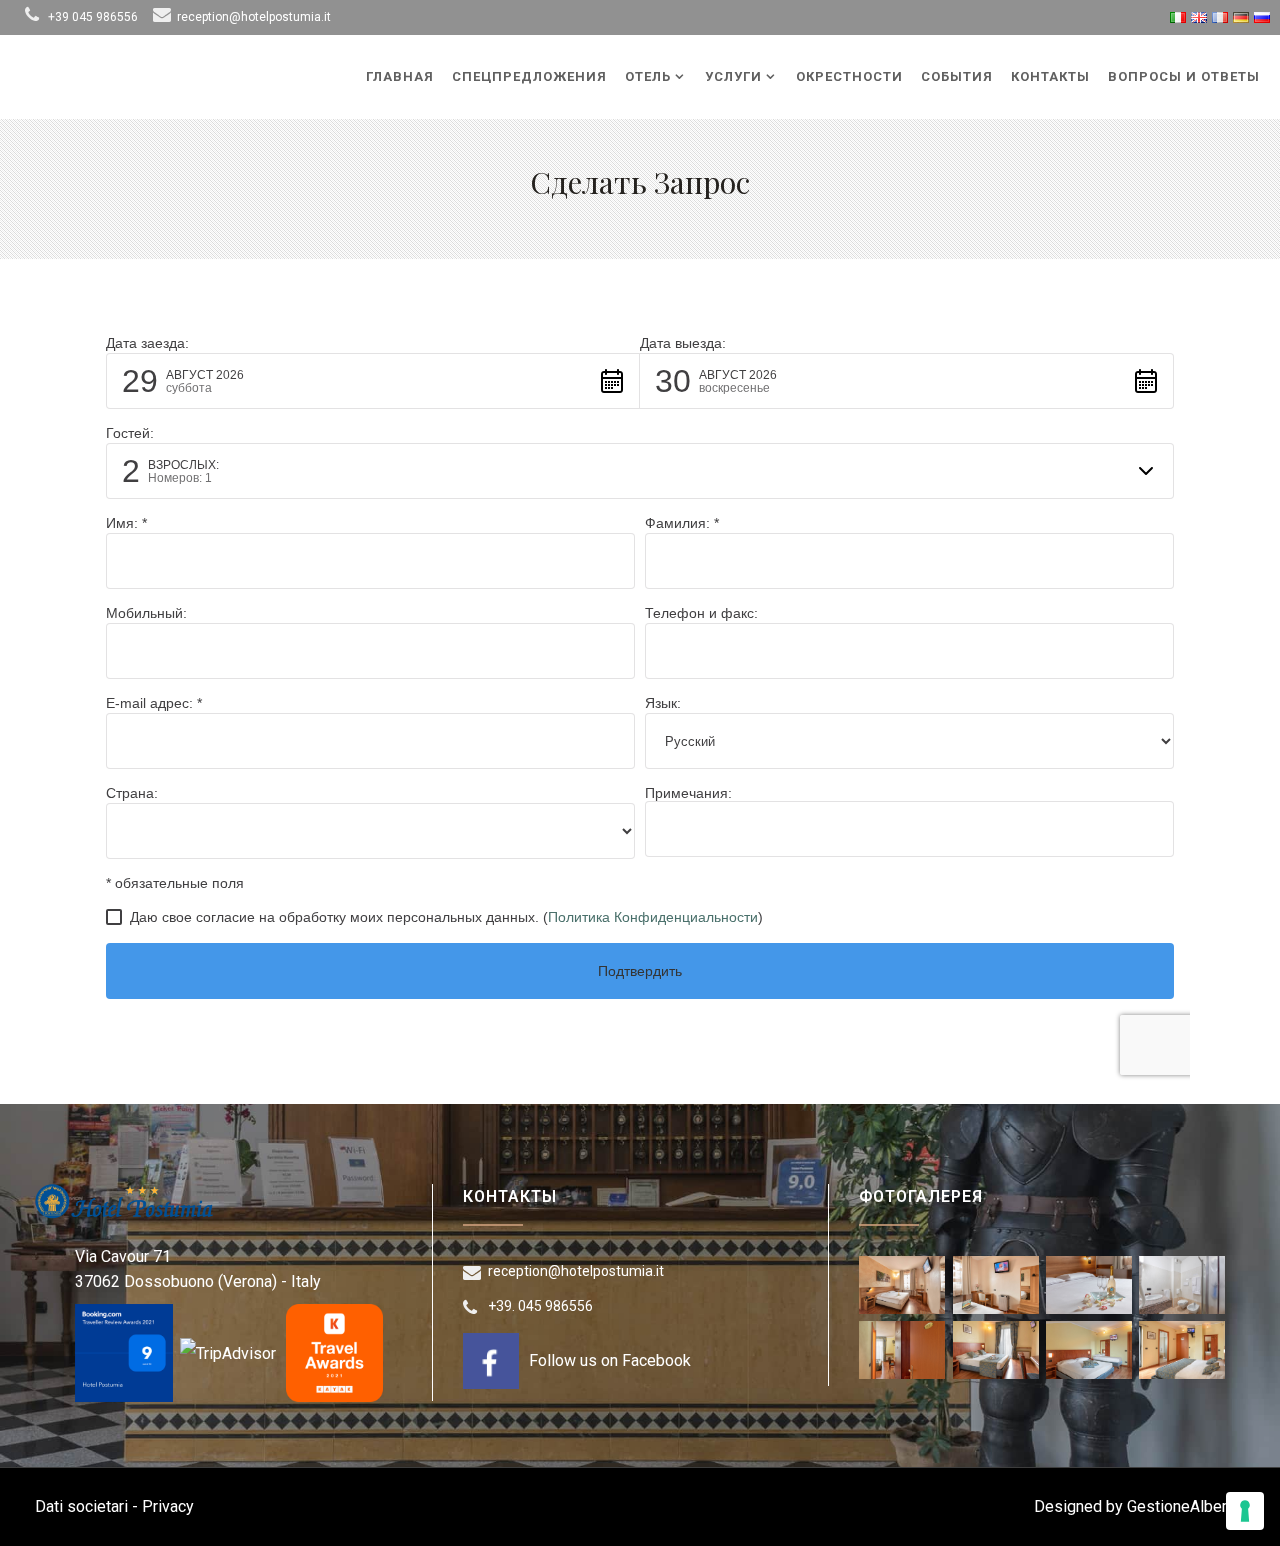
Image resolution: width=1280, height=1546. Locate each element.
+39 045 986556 (93, 17)
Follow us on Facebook (610, 1360)
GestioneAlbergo (1186, 1506)
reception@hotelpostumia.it (254, 17)
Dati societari (81, 1506)
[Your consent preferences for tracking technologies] (1245, 1511)
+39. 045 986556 (540, 1306)
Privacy (168, 1506)
